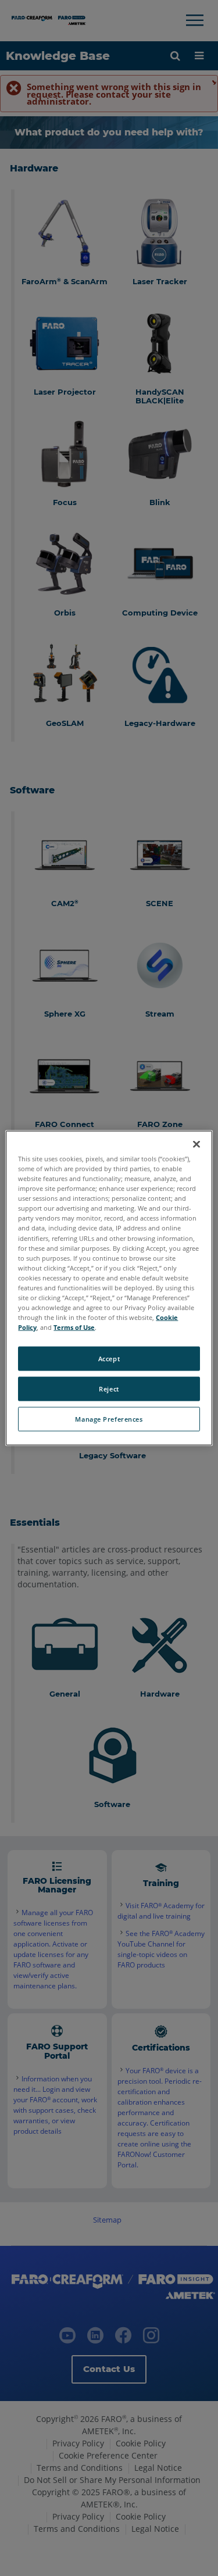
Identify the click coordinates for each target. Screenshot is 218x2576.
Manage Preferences (109, 1419)
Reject (109, 1389)
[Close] (196, 1144)
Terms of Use (74, 1327)
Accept (109, 1359)
